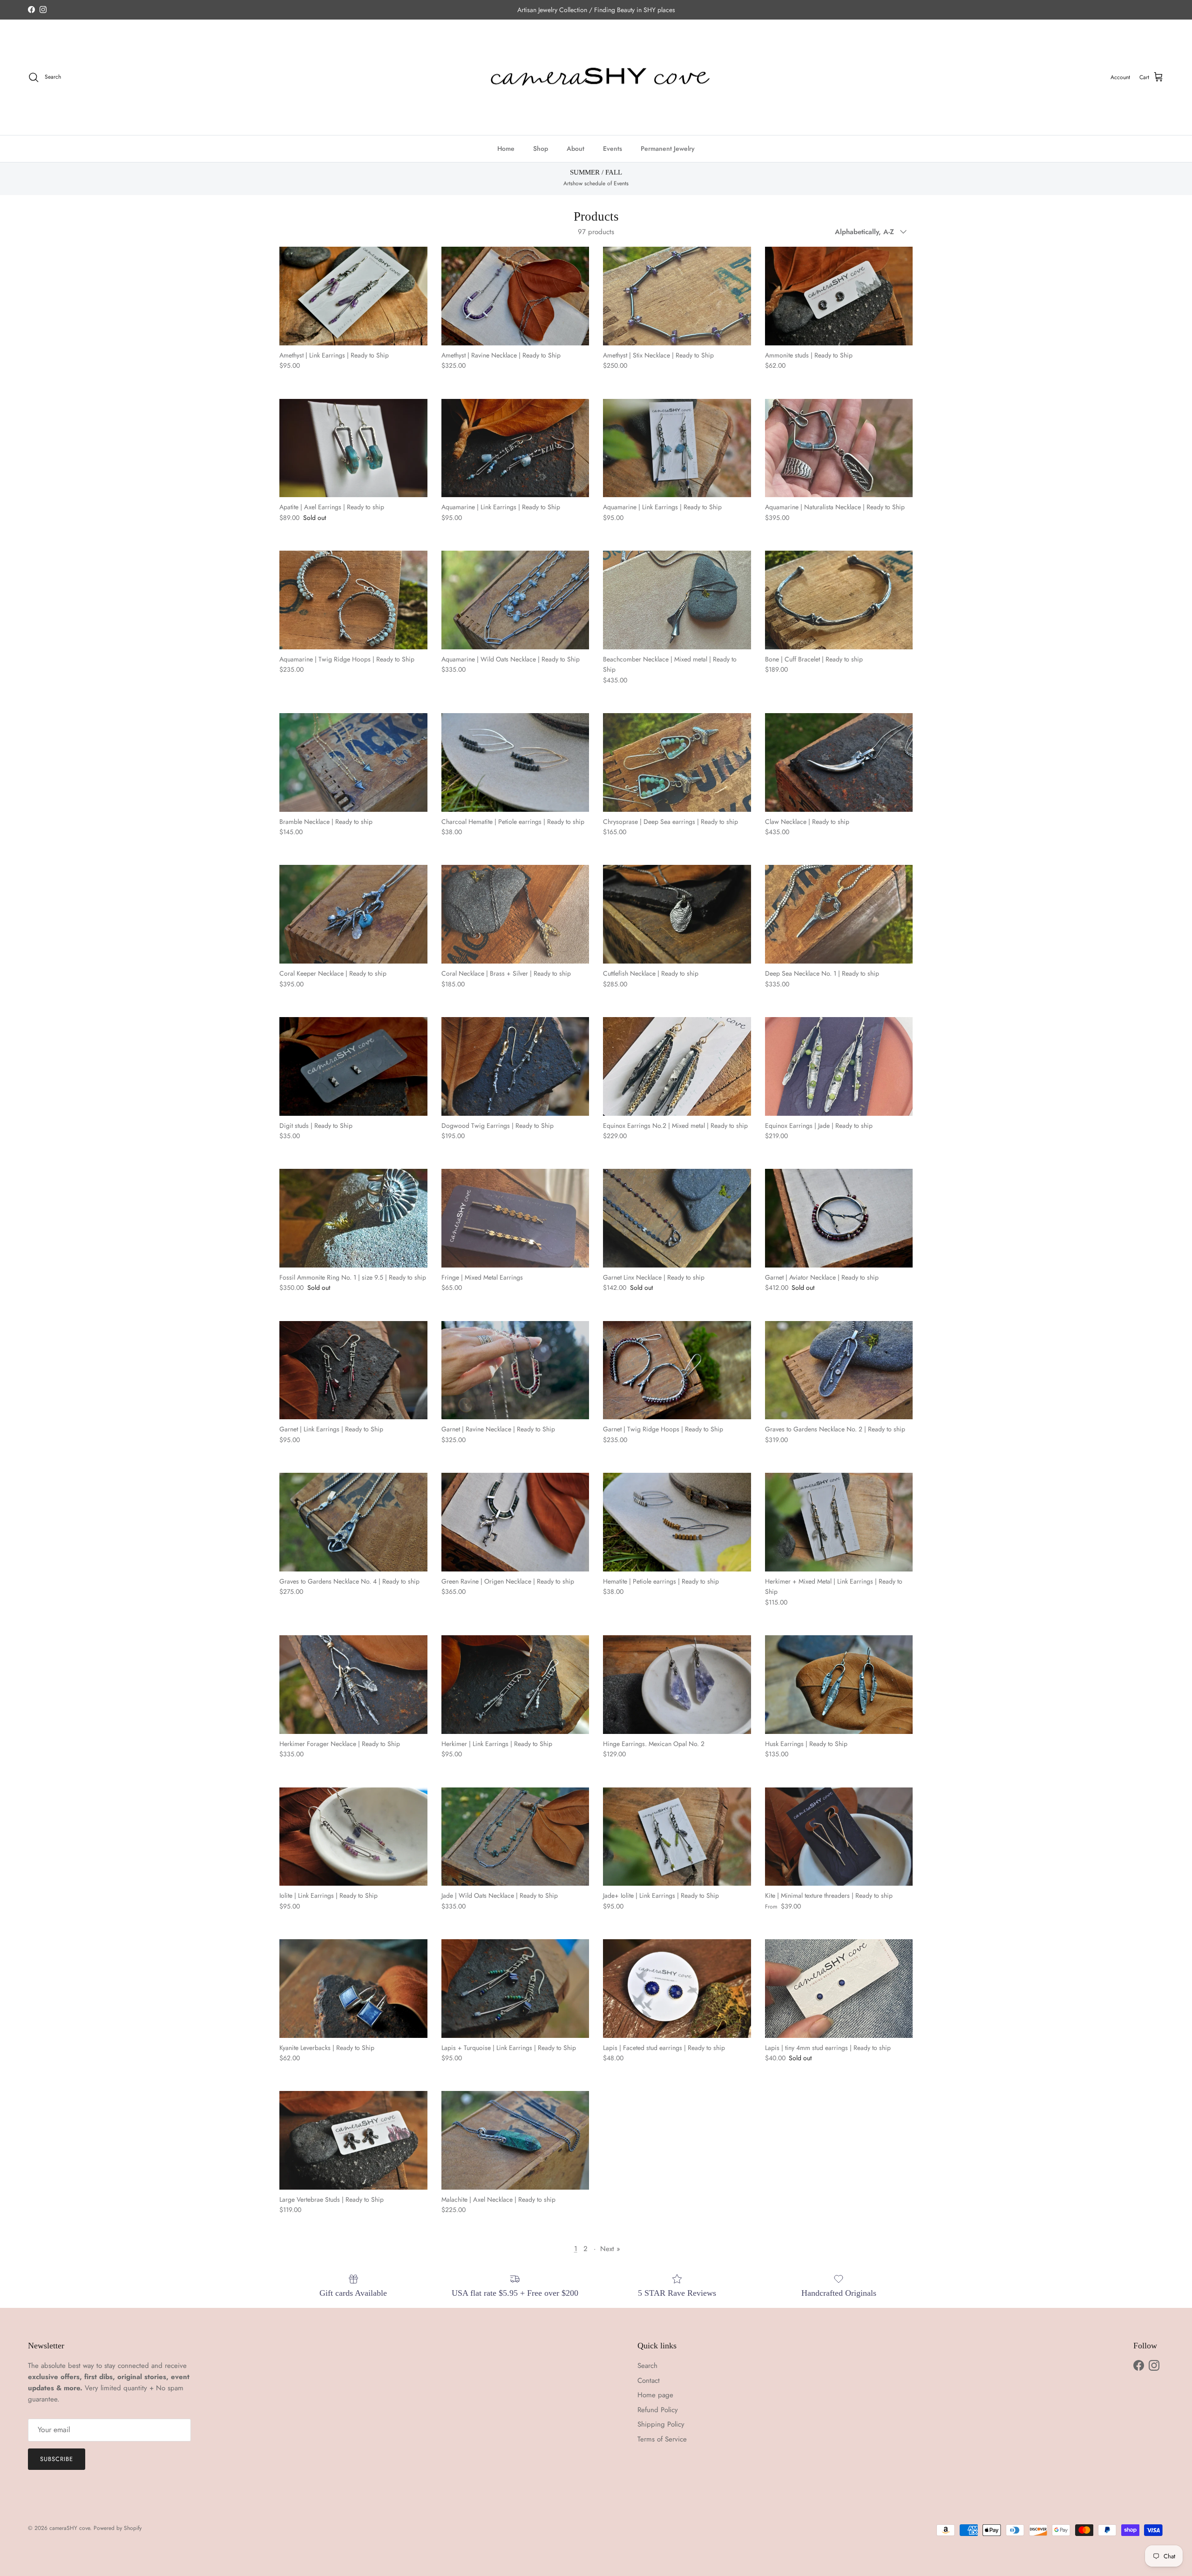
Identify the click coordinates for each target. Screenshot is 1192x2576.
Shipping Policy (661, 2424)
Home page (655, 2395)
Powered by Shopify (118, 2528)
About (576, 148)
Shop (541, 148)
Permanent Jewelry (668, 148)
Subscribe (57, 2459)
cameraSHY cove (70, 2528)
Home (506, 148)
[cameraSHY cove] (596, 78)
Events (613, 148)
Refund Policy (658, 2410)
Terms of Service (662, 2439)
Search (647, 2366)
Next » (610, 2249)
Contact (649, 2380)
